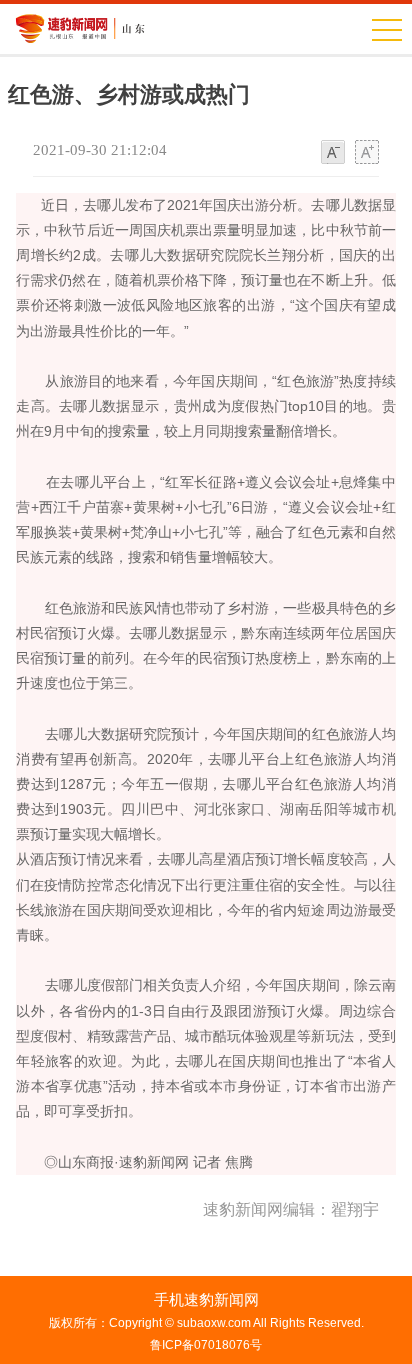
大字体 (367, 153)
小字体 (333, 153)
